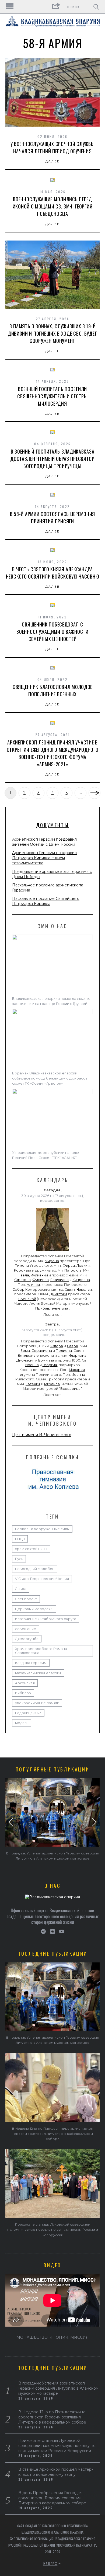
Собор (18, 1289)
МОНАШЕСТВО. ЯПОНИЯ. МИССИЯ (53, 2337)
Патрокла (73, 1270)
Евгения (33, 1384)
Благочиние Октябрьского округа (46, 1619)
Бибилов (23, 1693)
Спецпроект (26, 1599)
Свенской (27, 1299)
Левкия (83, 1266)
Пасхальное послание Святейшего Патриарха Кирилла (46, 901)
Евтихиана (59, 1280)
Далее (53, 161)
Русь (19, 1559)
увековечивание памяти (37, 1703)
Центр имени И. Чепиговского (42, 1435)
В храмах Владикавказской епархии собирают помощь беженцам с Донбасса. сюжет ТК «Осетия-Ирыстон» (50, 1078)
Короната (23, 1270)
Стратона (22, 1280)
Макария (77, 1370)
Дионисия (25, 1360)
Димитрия (58, 1294)
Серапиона (42, 1351)
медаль (22, 1723)
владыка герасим (31, 1663)
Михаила (52, 1384)
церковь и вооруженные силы (42, 1529)
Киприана (81, 1280)
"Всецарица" (70, 1389)
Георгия (50, 1365)
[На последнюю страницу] (94, 793)
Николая (84, 1289)
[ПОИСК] (96, 7)
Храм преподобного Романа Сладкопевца (41, 1651)
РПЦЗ (20, 1539)
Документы (52, 825)
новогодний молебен (35, 1569)
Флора (57, 1346)
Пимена (22, 1266)
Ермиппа (46, 1360)
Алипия (33, 1285)
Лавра (72, 1346)
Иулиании (39, 1275)
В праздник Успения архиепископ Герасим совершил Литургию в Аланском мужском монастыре (58, 2388)
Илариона (77, 1355)
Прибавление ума (52, 1308)
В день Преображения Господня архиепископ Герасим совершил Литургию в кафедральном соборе (52, 2498)
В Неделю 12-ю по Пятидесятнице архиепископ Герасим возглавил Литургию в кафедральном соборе (53, 2134)
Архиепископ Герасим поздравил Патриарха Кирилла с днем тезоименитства (44, 858)
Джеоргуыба (27, 1639)
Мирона (52, 1261)
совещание (26, 1629)
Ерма (25, 1351)
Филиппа (41, 1280)
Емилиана (27, 1355)
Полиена (64, 1351)
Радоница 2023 (28, 1713)
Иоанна (32, 1365)
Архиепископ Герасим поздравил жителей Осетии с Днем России (44, 842)
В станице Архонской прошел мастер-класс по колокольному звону (56, 2472)
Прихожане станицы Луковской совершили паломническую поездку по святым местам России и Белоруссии (53, 2229)
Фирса (69, 1266)
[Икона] (52, 1252)
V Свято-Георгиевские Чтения (42, 1579)
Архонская (25, 1683)
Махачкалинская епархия (38, 1673)
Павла (23, 1275)
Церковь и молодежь (34, 1609)
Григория (56, 1379)
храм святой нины (31, 1549)
